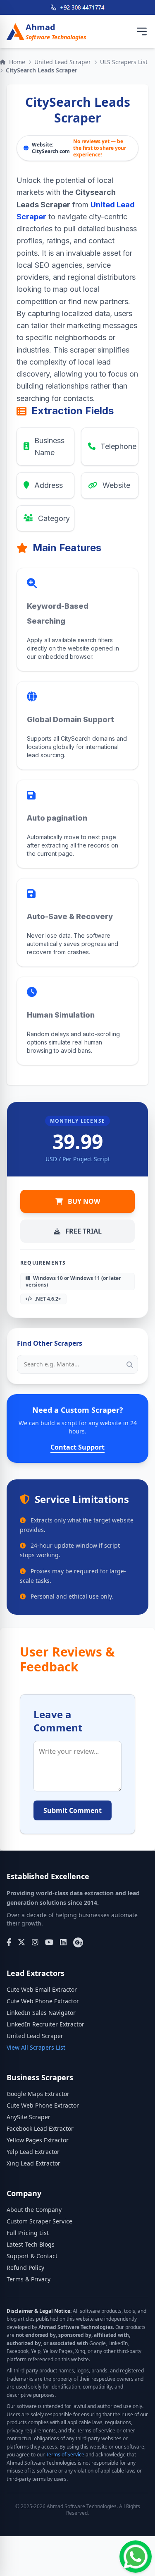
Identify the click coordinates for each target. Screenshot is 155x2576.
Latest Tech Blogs (31, 2244)
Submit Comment (73, 1810)
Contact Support (77, 1447)
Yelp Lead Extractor (33, 2152)
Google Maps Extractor (38, 2094)
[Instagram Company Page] (35, 1942)
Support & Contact (32, 2256)
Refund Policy (25, 2268)
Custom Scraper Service (39, 2221)
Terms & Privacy (29, 2279)
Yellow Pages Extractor (38, 2140)
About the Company (34, 2210)
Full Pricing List (28, 2233)
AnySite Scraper (29, 2117)
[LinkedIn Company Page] (63, 1942)
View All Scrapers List (36, 2047)
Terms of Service (65, 2455)
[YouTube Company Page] (49, 1942)
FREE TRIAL (83, 1231)
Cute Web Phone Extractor (43, 2001)
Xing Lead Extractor (33, 2163)
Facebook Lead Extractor (40, 2128)
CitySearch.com (51, 151)
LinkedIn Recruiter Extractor (45, 2024)
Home (17, 62)
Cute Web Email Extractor (42, 1989)
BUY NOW (84, 1201)
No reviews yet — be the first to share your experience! (100, 148)
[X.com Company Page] (21, 1942)
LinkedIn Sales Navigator (41, 2013)
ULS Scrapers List (124, 62)
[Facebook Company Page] (9, 1942)
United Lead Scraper (63, 62)
